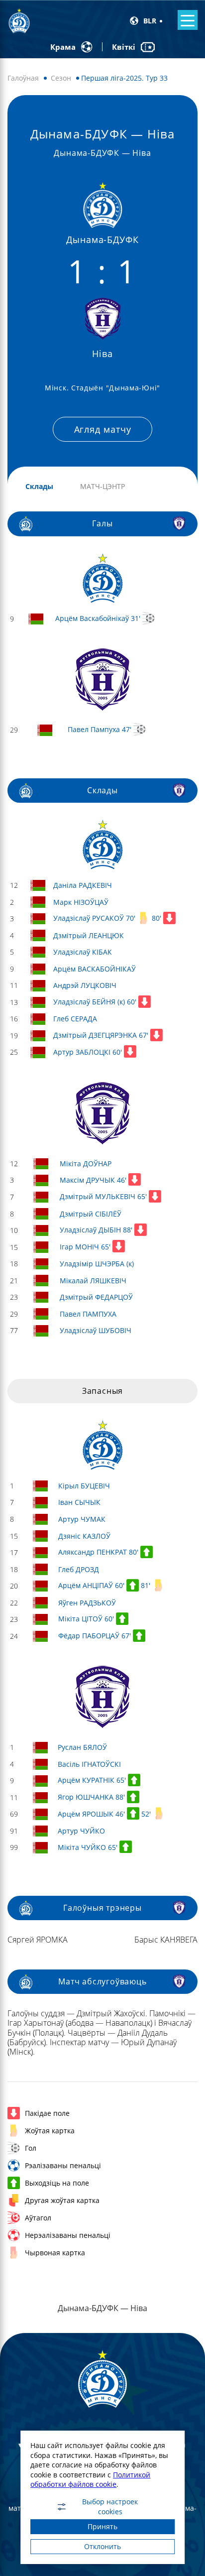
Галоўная (23, 78)
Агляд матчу (103, 429)
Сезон (61, 78)
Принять (102, 2526)
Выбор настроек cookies (110, 2507)
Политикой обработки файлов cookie (90, 2480)
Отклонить (102, 2546)
